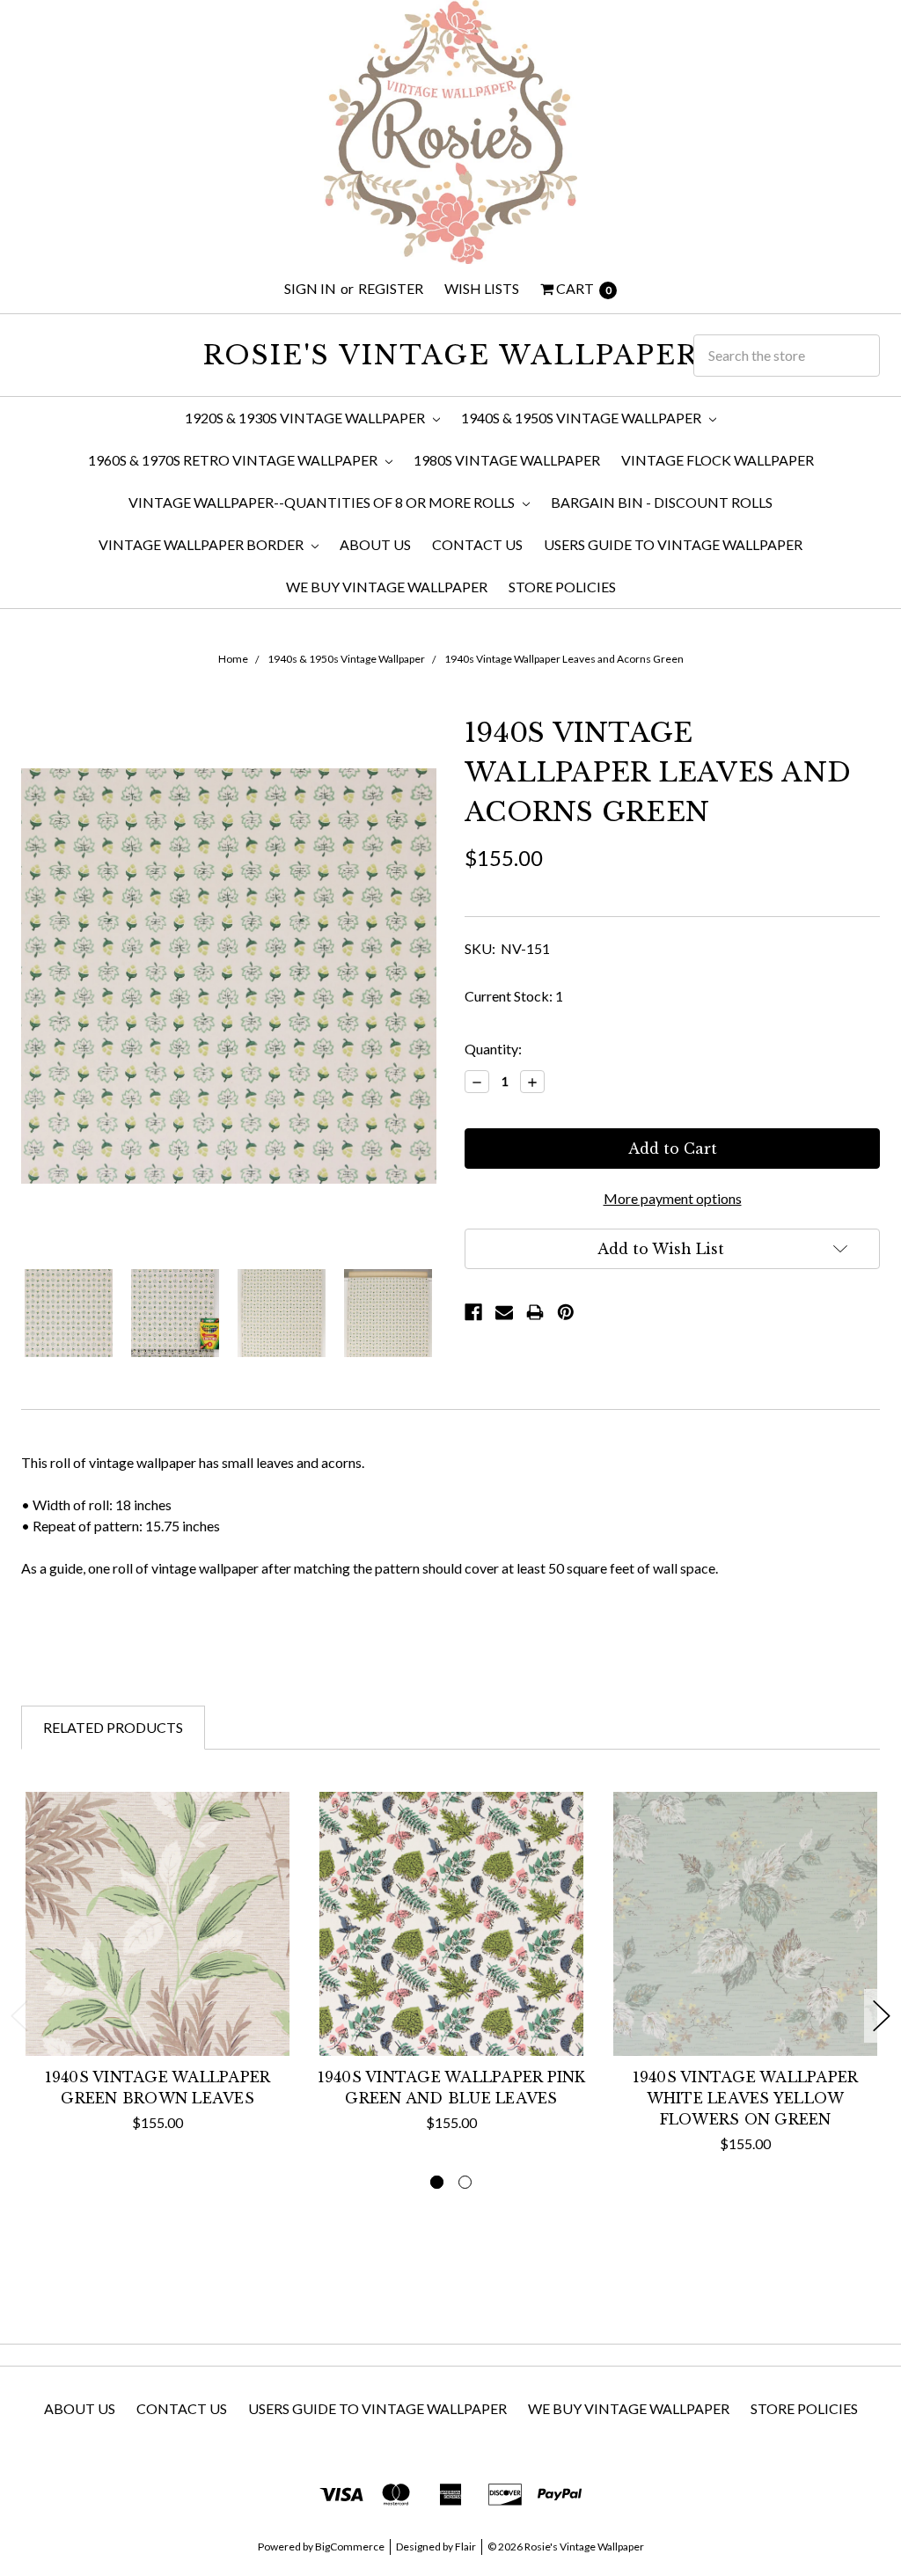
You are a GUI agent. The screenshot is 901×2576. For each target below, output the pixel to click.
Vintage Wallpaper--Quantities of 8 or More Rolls (323, 502)
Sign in (310, 288)
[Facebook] (473, 1312)
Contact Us (477, 544)
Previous (19, 2016)
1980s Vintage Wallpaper (507, 460)
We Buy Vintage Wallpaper (387, 587)
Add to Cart (158, 2016)
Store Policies (562, 587)
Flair (465, 2547)
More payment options (673, 1198)
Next (882, 2016)
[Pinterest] (566, 1312)
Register (391, 288)
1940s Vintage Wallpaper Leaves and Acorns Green (564, 659)
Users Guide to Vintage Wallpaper (673, 544)
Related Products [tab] (113, 1727)
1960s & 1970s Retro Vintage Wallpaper (234, 460)
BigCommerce (350, 2547)
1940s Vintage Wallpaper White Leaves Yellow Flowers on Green (746, 2098)
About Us (375, 544)
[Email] (504, 1312)
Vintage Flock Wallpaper (718, 460)
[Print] (535, 1312)
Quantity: (493, 1049)
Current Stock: (514, 996)
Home (233, 659)
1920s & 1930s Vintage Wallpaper (306, 418)
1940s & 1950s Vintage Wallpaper (582, 418)
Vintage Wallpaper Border (202, 544)
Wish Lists (482, 288)
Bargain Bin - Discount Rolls (662, 502)
